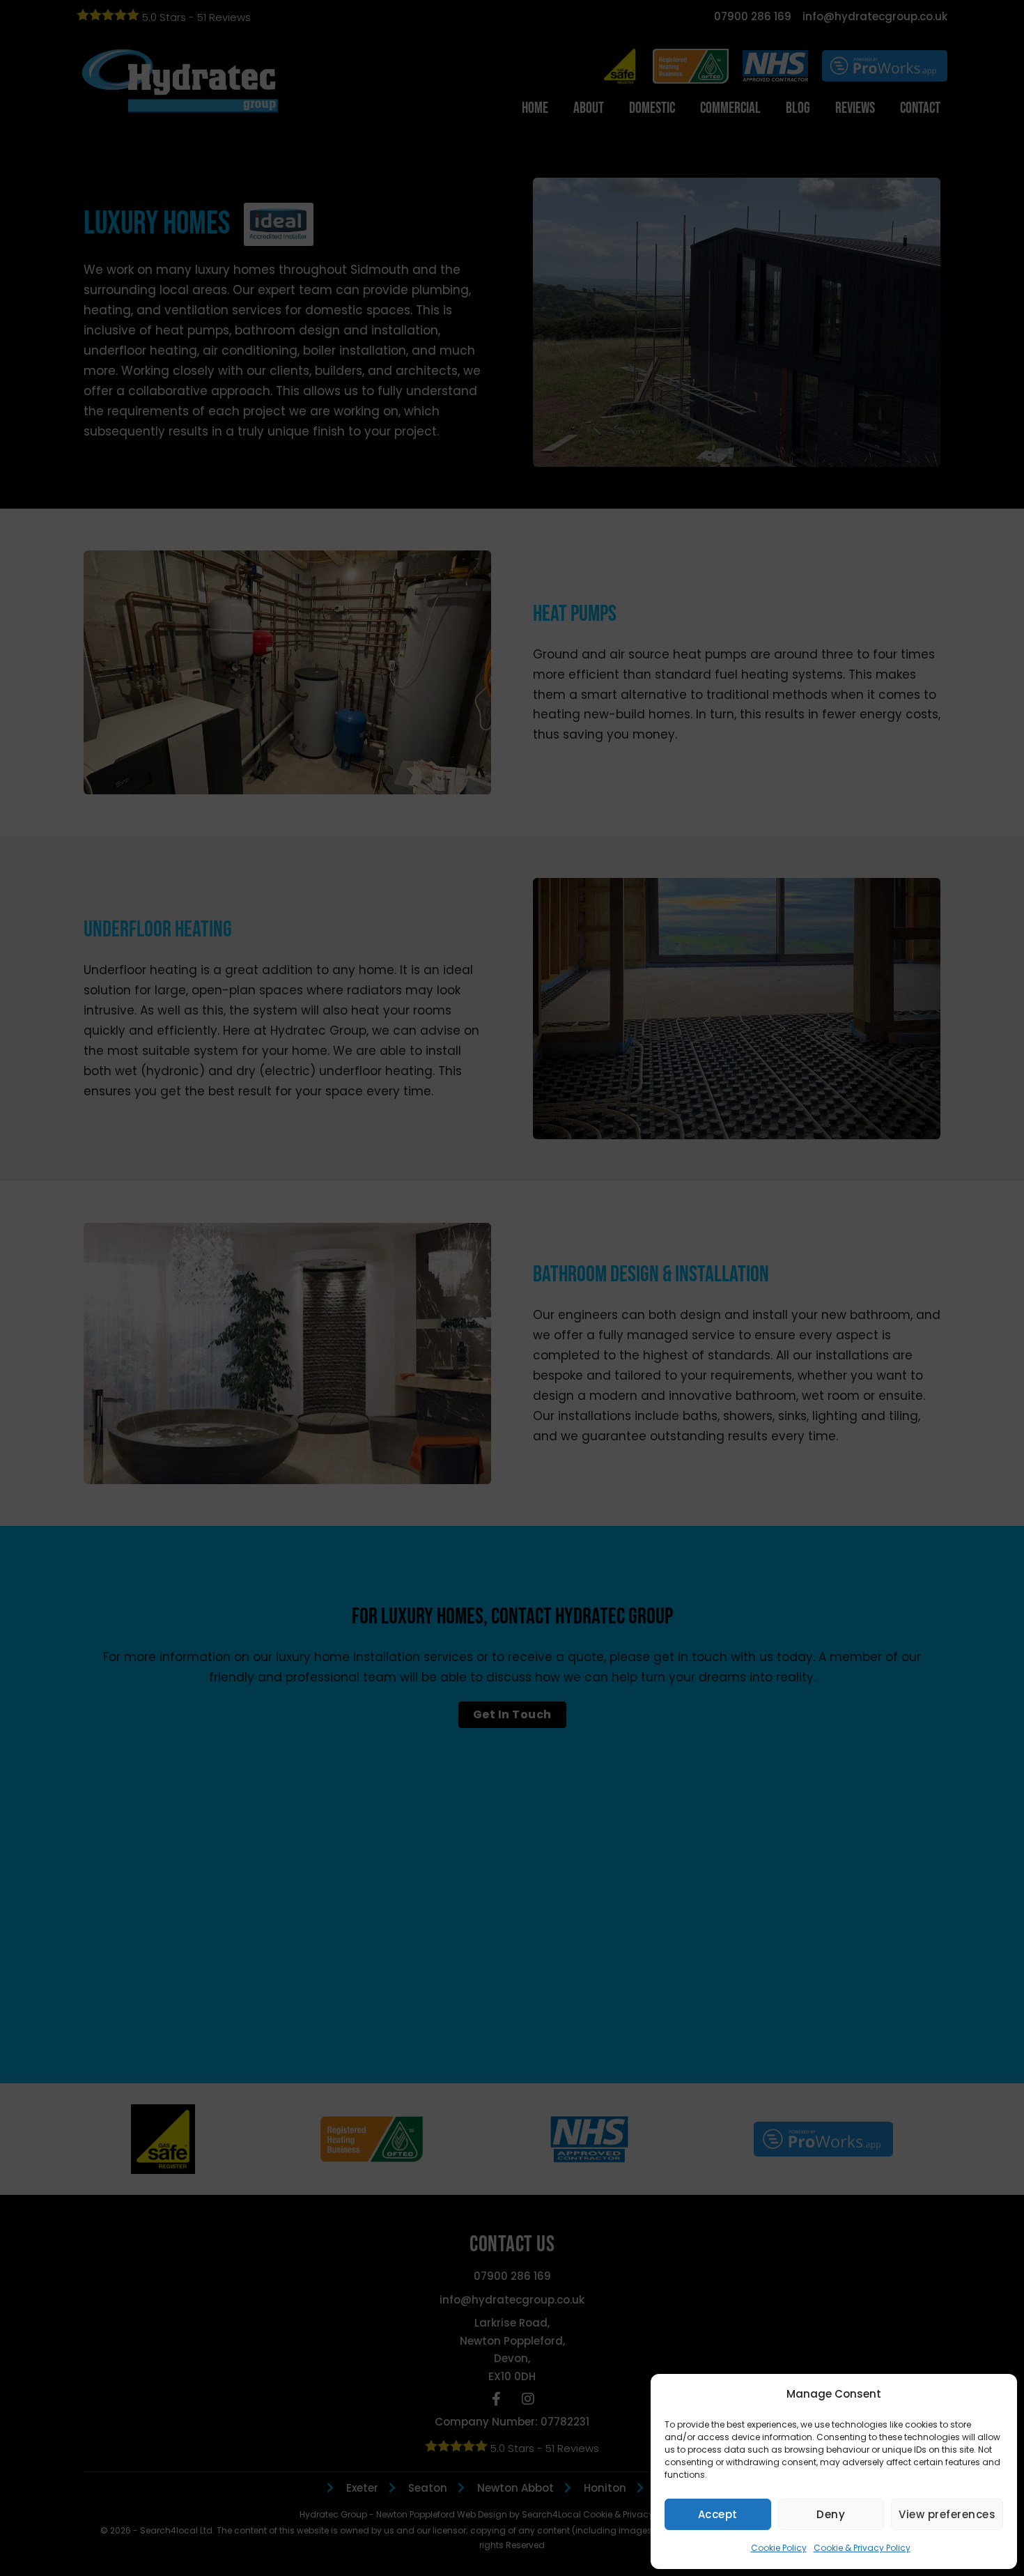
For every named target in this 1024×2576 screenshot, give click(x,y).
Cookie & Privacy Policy (862, 2548)
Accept (718, 2514)
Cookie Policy (779, 2548)
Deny (831, 2514)
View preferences (947, 2514)
